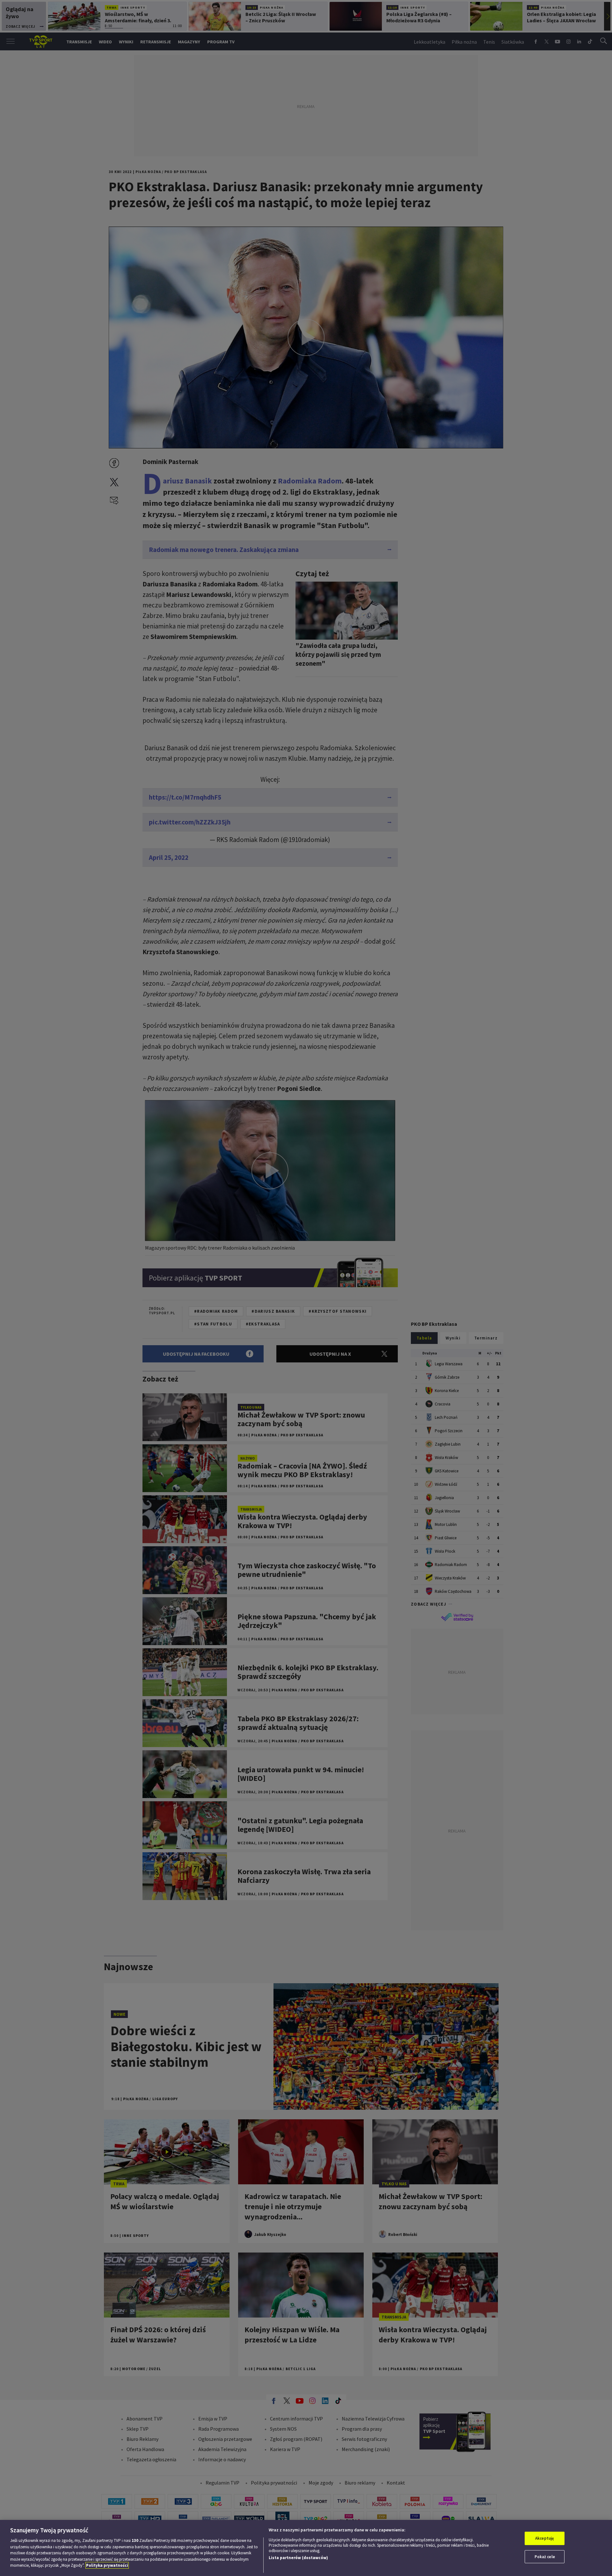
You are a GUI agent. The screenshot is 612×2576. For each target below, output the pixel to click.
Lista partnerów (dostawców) (298, 2558)
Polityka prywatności (107, 2565)
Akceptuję (545, 2538)
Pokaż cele (545, 2557)
